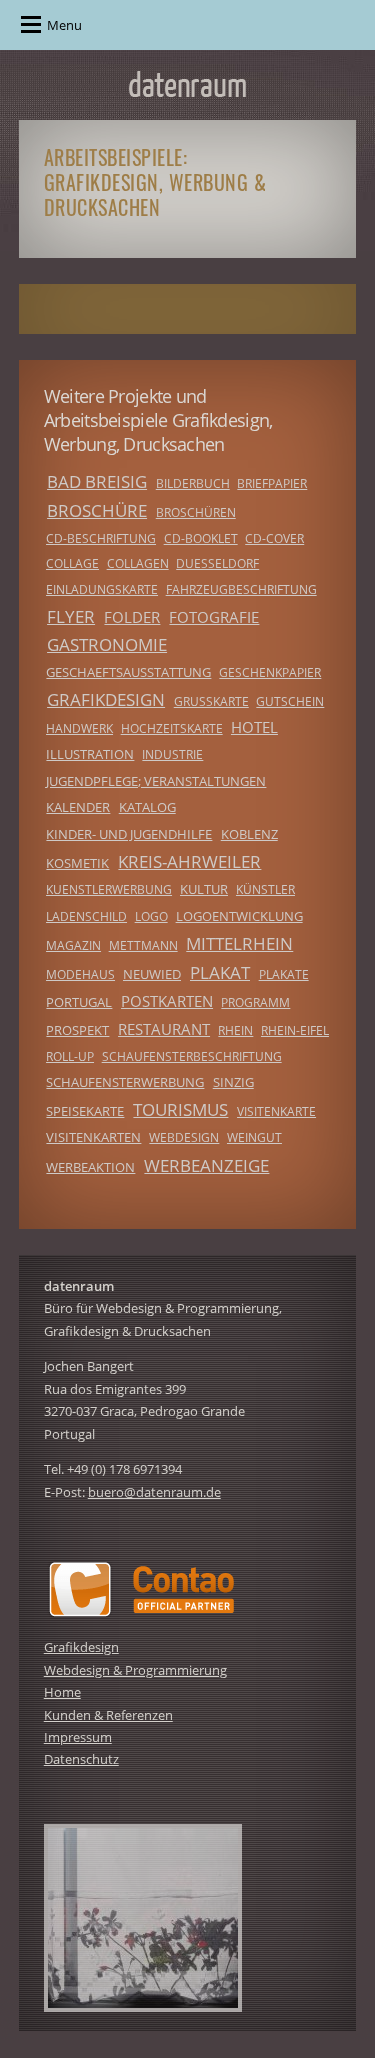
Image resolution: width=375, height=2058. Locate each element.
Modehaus (80, 974)
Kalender (78, 807)
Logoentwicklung (239, 916)
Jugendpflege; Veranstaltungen (156, 781)
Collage (72, 563)
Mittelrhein (239, 943)
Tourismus (180, 1109)
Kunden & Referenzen (108, 1715)
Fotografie (214, 617)
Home (62, 1692)
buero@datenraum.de (154, 1492)
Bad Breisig (97, 481)
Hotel (254, 727)
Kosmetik (77, 863)
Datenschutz (81, 1759)
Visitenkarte (276, 1111)
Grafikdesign (106, 699)
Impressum (78, 1737)
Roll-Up (70, 1056)
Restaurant (164, 1029)
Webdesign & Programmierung (135, 1670)
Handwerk (79, 728)
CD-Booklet (201, 538)
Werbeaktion (90, 1167)
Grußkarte (211, 701)
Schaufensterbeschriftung (192, 1056)
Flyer (71, 616)
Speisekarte (85, 1111)
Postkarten (167, 1001)
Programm (255, 1002)
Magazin (73, 945)
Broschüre (97, 510)
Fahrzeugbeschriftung (241, 589)
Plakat (220, 972)
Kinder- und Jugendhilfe (129, 834)
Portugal (79, 1002)
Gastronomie (107, 644)
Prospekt (77, 1030)
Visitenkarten (93, 1137)
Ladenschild (86, 916)
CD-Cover (274, 538)
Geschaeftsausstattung (128, 672)
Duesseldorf (217, 563)
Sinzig (233, 1082)
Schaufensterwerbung (125, 1082)
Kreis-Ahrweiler (189, 861)
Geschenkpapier (270, 672)
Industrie (172, 754)
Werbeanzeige (206, 1165)
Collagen (138, 563)
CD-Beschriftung (101, 538)
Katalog (147, 807)
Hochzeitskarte (172, 728)
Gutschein (290, 701)
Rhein (235, 1030)
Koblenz (249, 834)
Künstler (265, 889)
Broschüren (196, 512)
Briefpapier (272, 483)
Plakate (284, 974)
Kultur (204, 889)
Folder (132, 617)
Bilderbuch (193, 483)
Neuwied (152, 974)
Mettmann (143, 945)
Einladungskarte (102, 589)
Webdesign (184, 1137)
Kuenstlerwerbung (109, 889)
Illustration (90, 754)
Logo (151, 916)
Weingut (254, 1137)
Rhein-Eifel (295, 1030)
